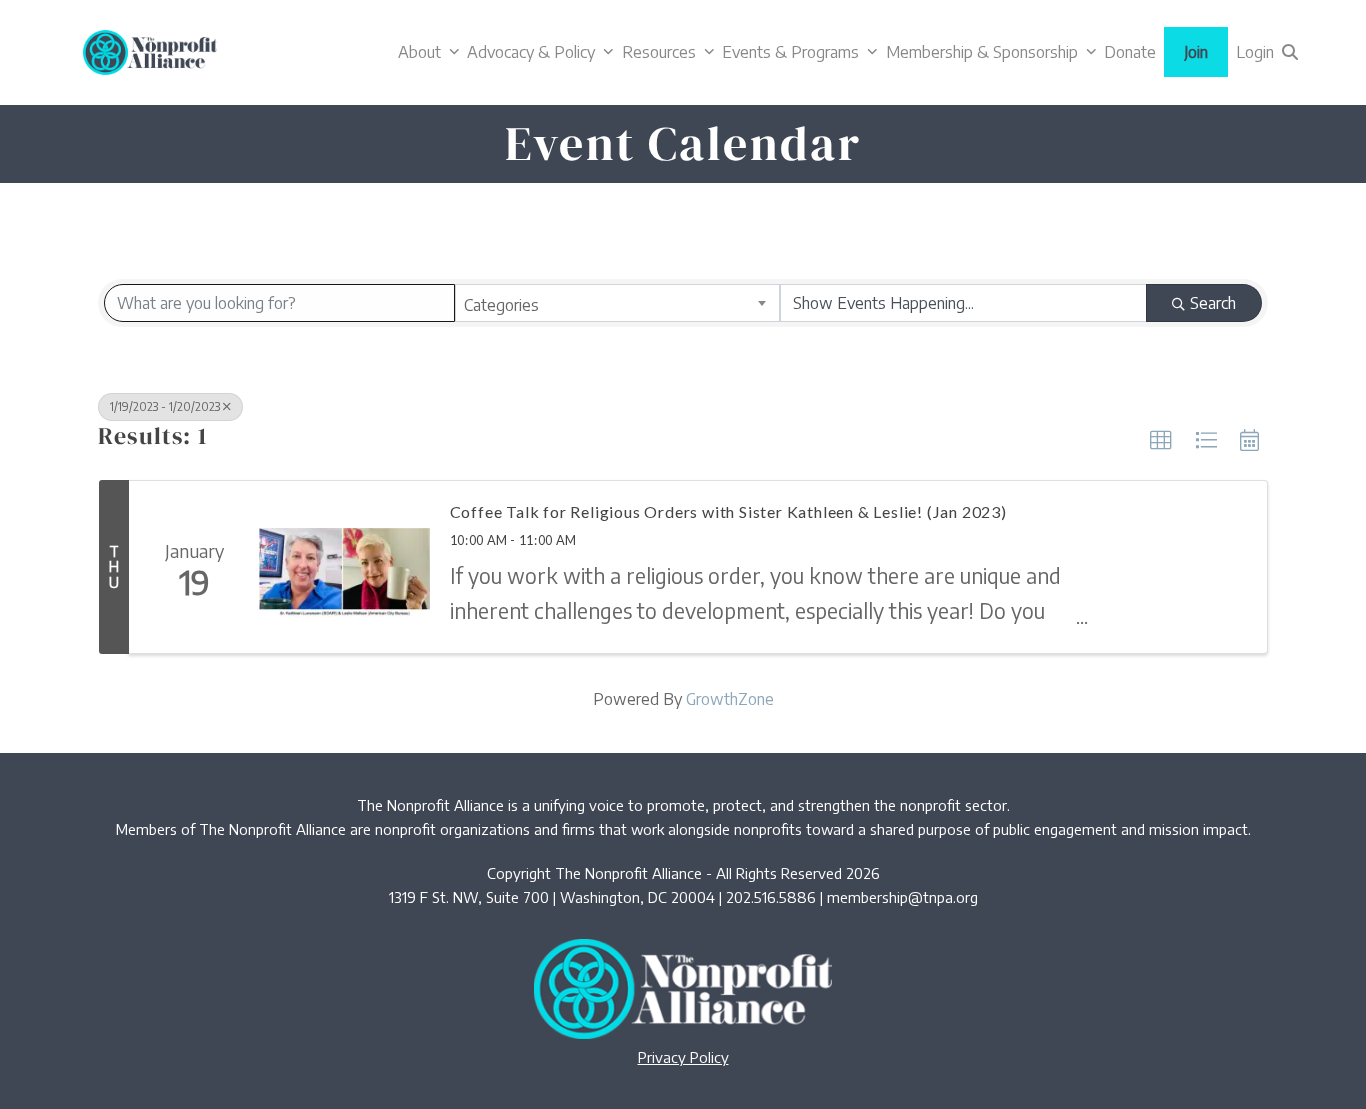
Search (1213, 303)
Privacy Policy (683, 1057)
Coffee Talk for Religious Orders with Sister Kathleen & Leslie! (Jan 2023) (728, 511)
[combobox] (617, 303)
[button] (1290, 52)
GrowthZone (730, 699)
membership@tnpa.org (902, 897)
